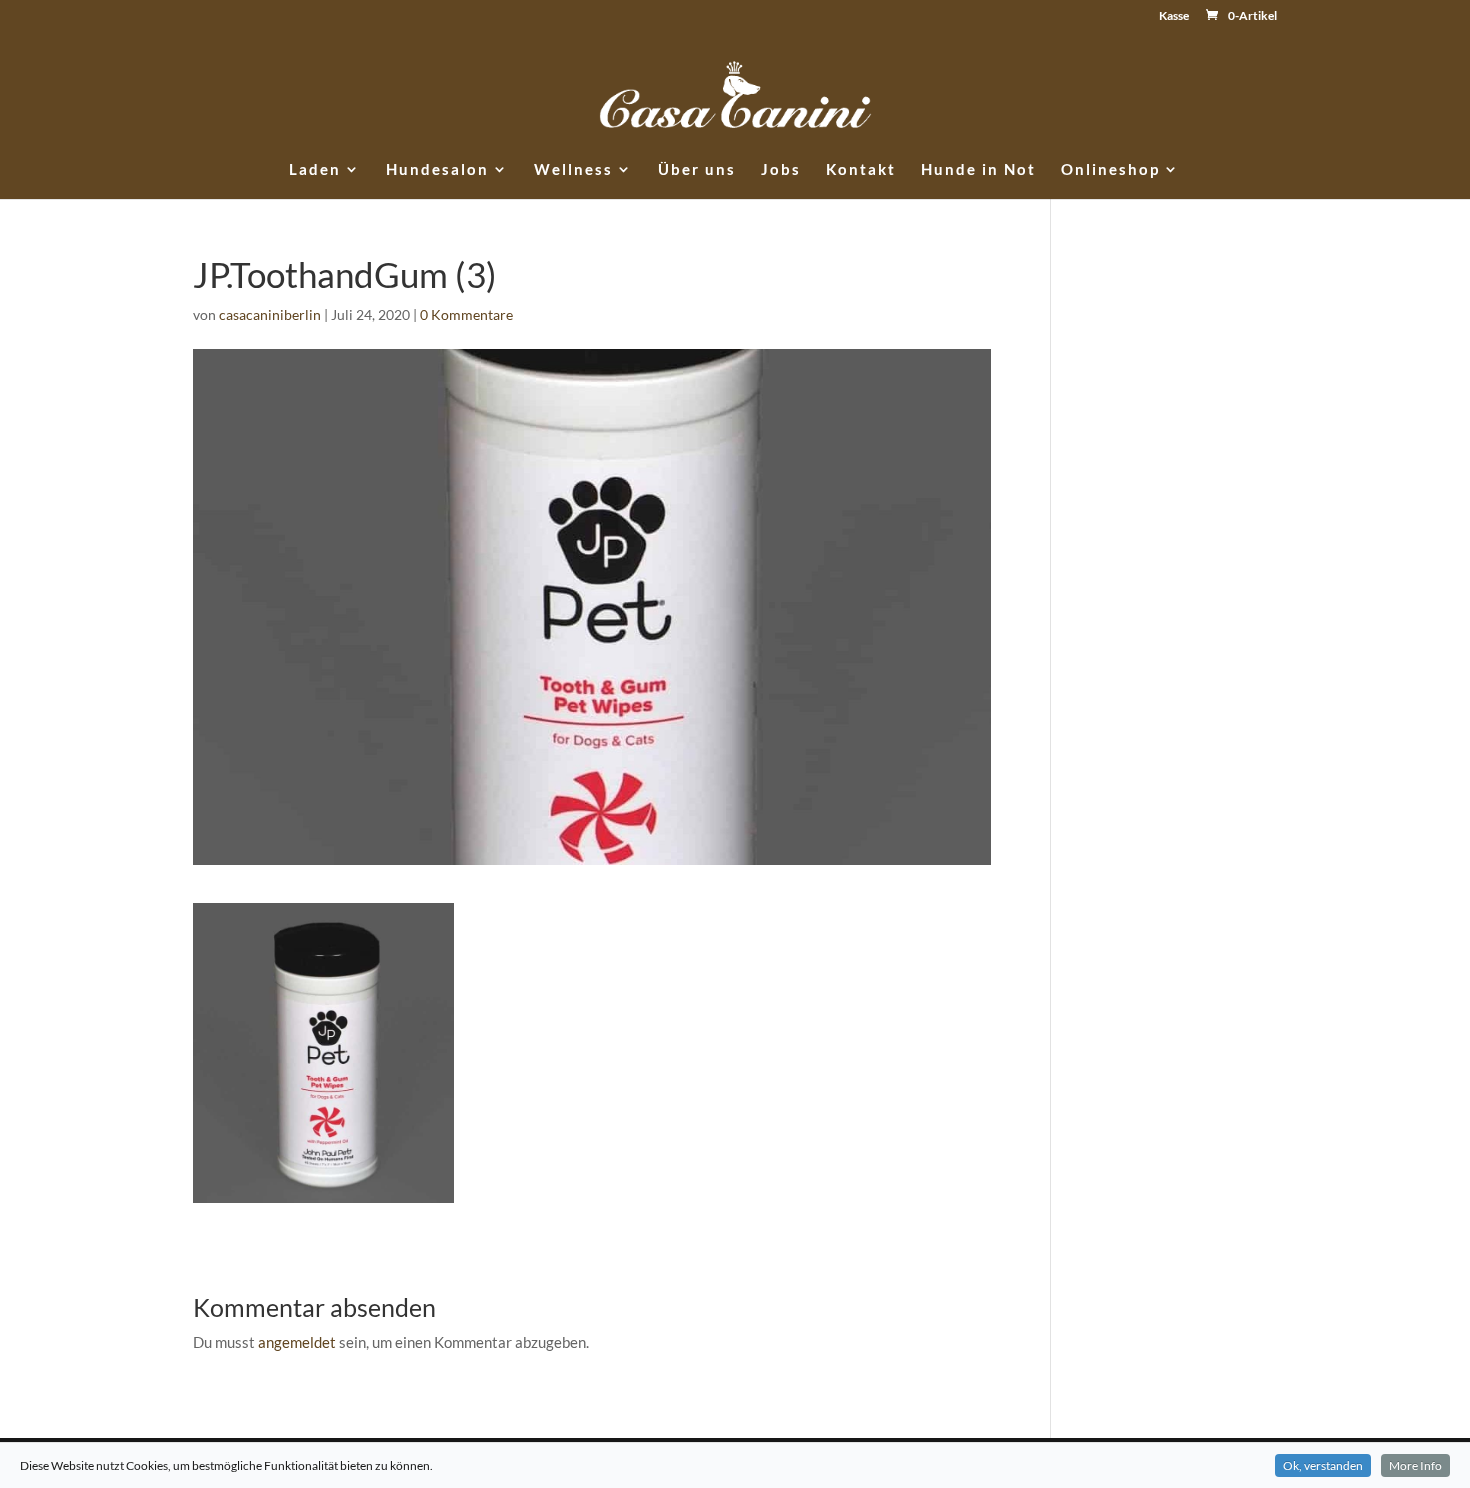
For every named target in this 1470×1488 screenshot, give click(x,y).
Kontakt (861, 170)
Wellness (573, 170)
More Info (1415, 1465)
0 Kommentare (466, 314)
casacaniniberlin (270, 314)
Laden (315, 170)
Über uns (697, 170)
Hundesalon (437, 170)
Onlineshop (1110, 170)
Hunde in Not (978, 170)
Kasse (1174, 16)
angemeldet (297, 1342)
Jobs (781, 170)
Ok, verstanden (1323, 1465)
